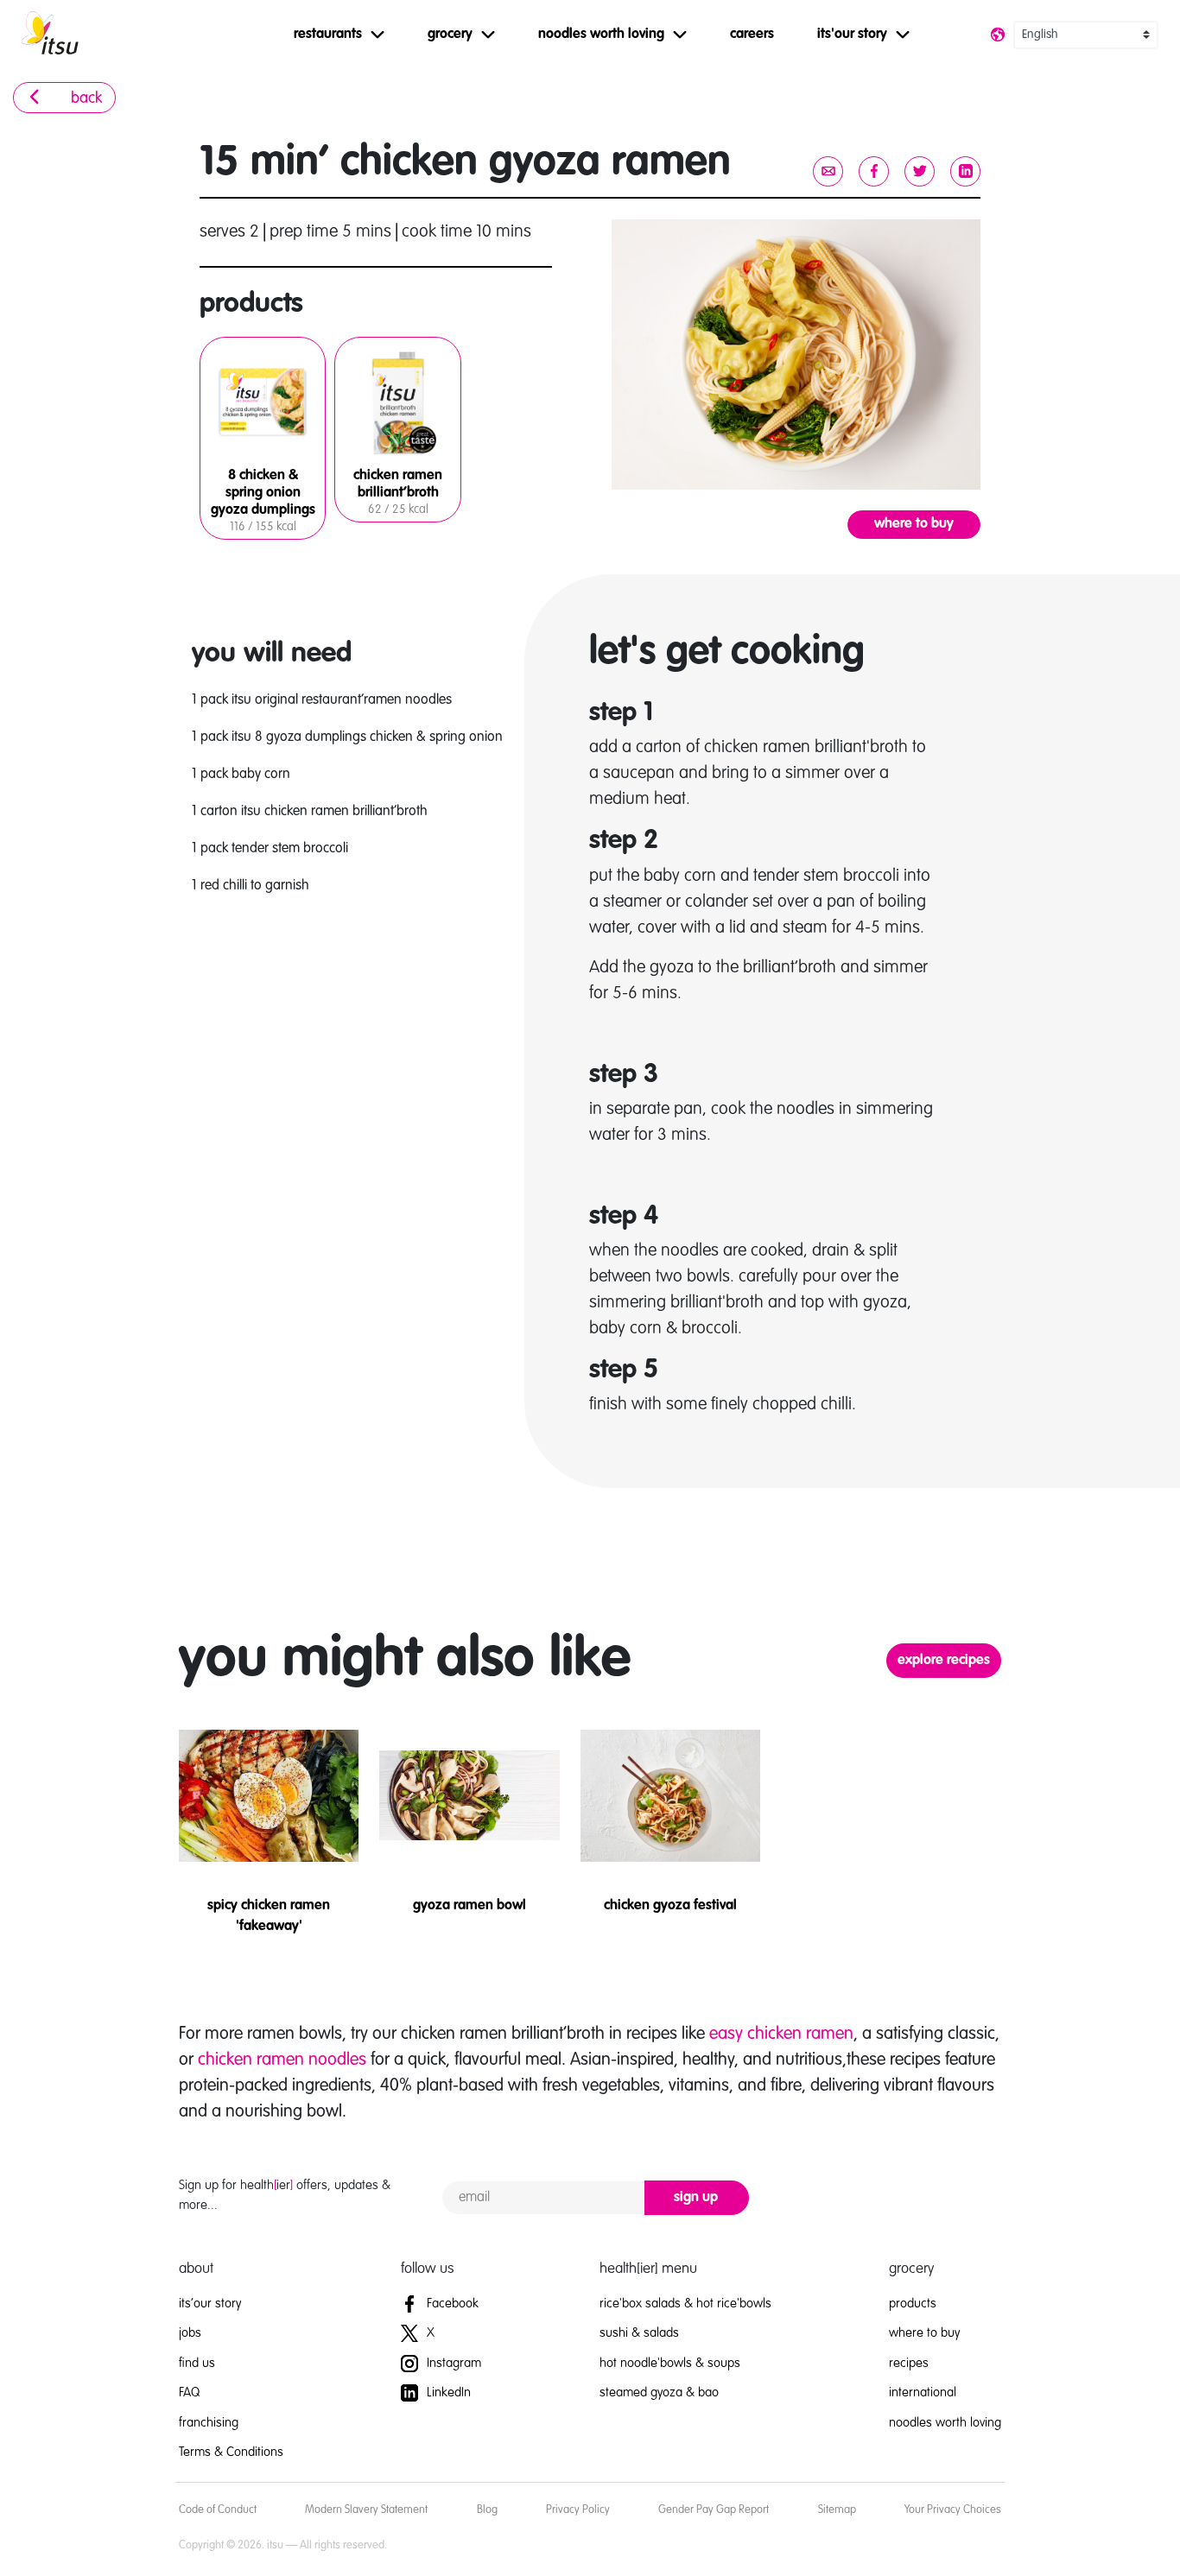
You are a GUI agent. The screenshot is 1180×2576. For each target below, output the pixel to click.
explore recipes (944, 1661)
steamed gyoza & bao (659, 2392)
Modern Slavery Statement (366, 2510)
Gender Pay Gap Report (714, 2510)
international (923, 2392)
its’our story (210, 2304)
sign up (696, 2198)
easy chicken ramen (781, 2035)
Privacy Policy (578, 2510)
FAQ (189, 2392)
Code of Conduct (218, 2510)
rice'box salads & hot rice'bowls (685, 2304)
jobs (190, 2333)
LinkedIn (447, 2392)
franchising (209, 2423)
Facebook (451, 2304)
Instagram (452, 2363)
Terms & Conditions (231, 2452)
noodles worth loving (945, 2423)
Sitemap (837, 2510)
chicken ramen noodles (282, 2060)
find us (197, 2363)
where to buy (914, 524)
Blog (487, 2510)
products (913, 2304)
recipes (909, 2363)
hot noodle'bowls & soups (670, 2363)
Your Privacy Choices (953, 2510)
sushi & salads (639, 2333)
